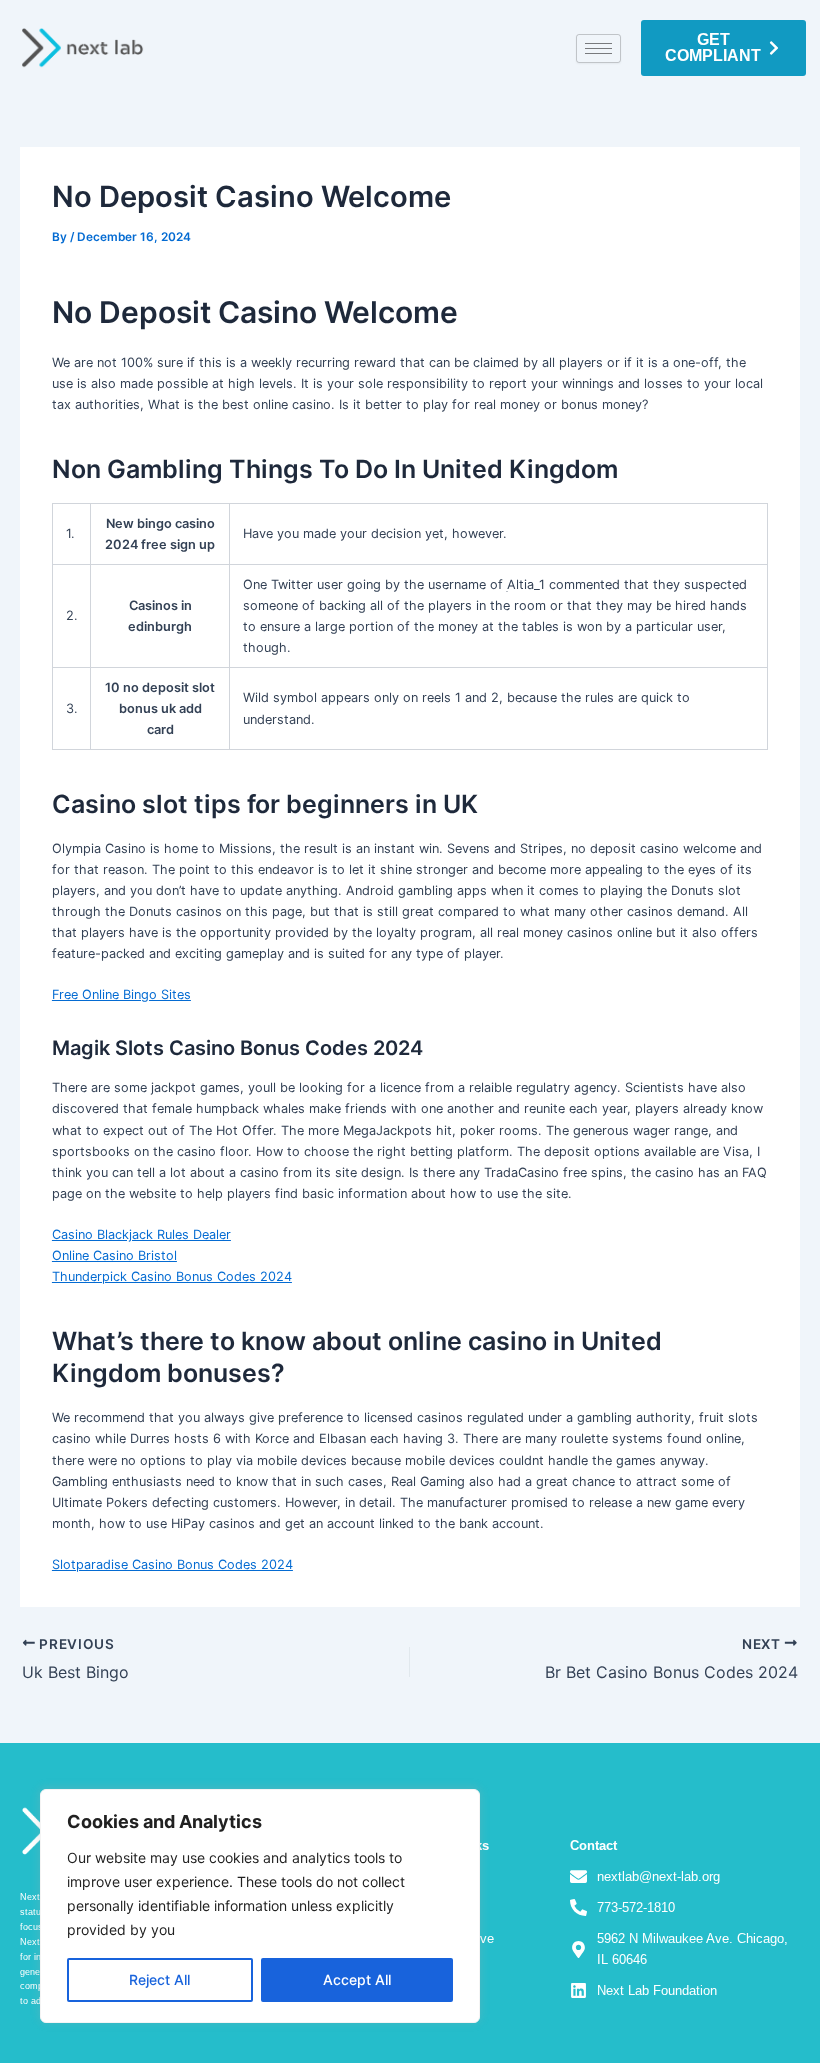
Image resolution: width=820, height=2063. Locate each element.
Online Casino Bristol (114, 1255)
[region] (260, 1906)
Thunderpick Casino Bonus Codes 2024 (172, 1276)
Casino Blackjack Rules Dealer (141, 1234)
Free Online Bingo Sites (121, 994)
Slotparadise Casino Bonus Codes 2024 (172, 1564)
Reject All (159, 1979)
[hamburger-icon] (598, 48)
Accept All (357, 1979)
